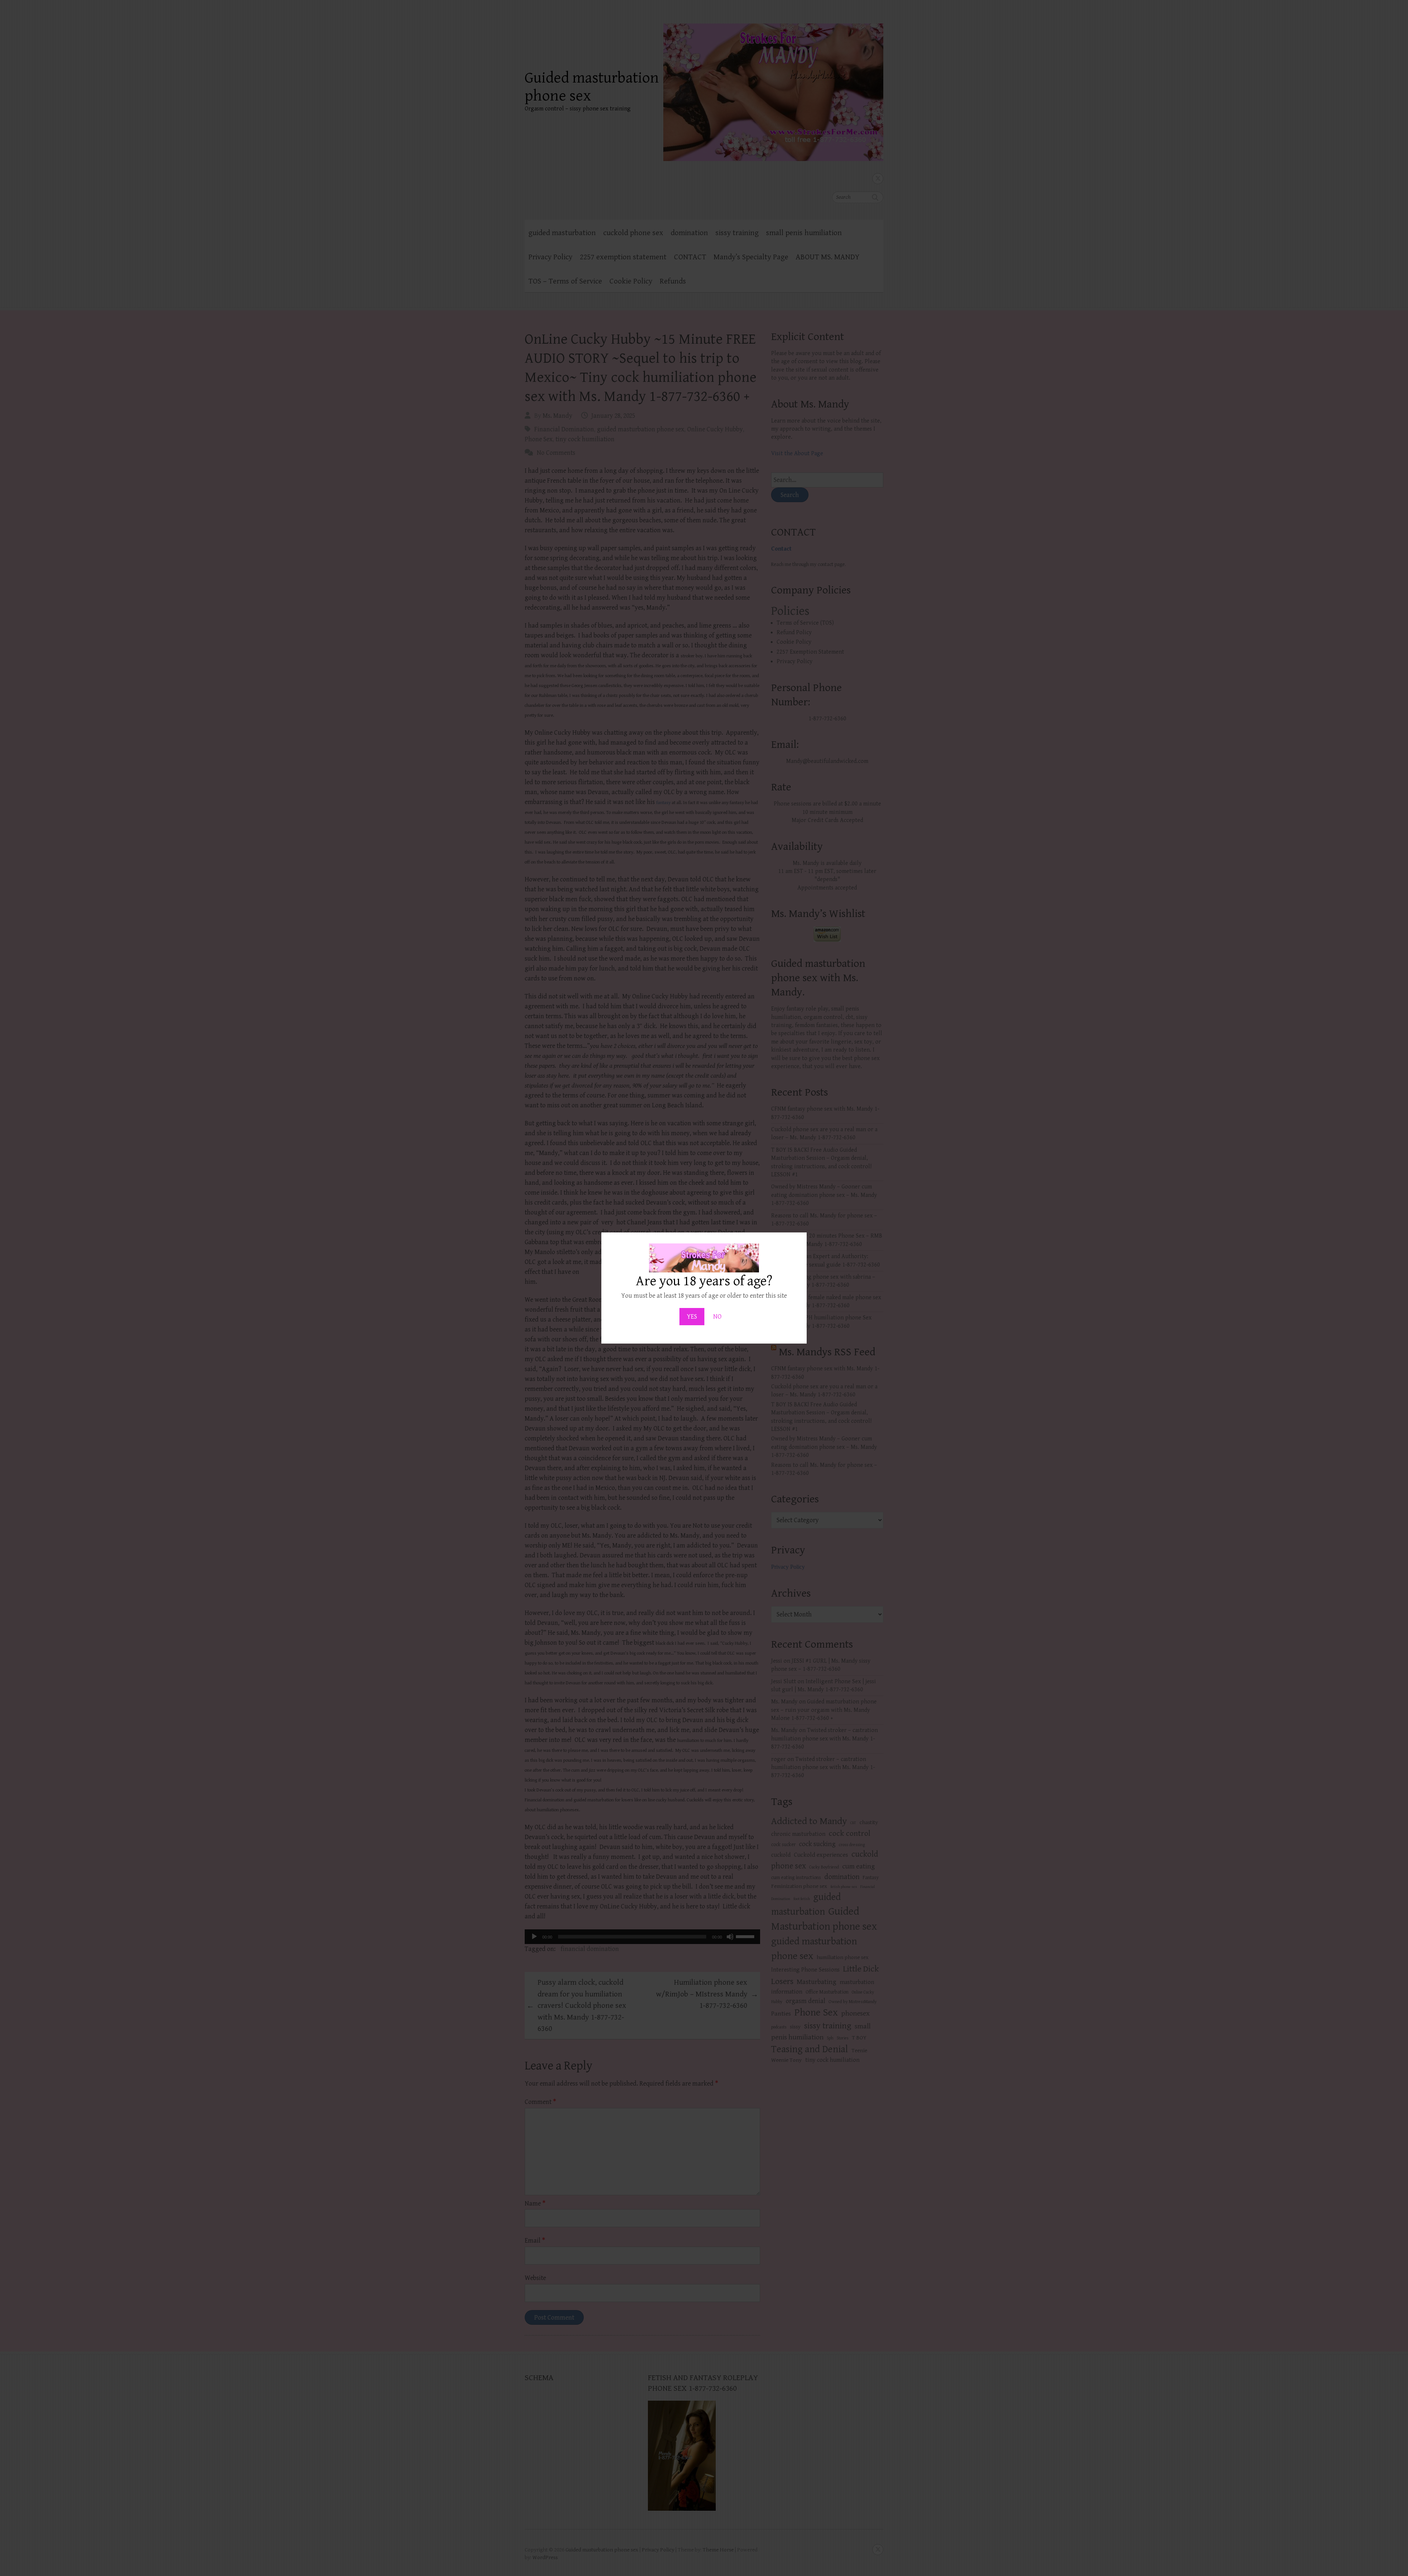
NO (717, 1317)
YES (692, 1317)
